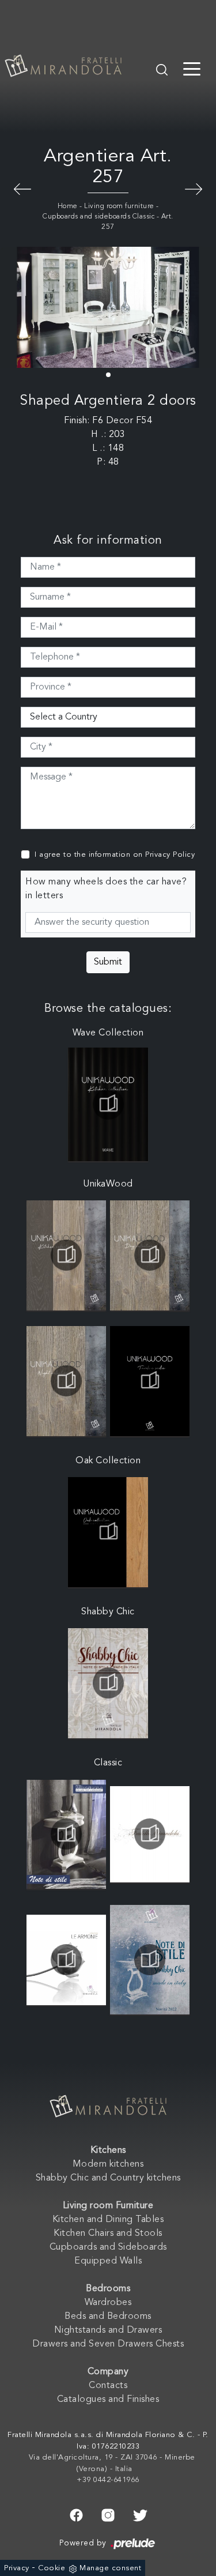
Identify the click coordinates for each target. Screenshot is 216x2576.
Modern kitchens (108, 2164)
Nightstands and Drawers (108, 2330)
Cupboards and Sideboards (108, 2247)
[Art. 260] (22, 188)
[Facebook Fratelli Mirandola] (76, 2514)
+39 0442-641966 (108, 2480)
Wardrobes (108, 2303)
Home (68, 206)
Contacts (108, 2386)
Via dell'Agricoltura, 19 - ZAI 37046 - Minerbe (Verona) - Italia (112, 2463)
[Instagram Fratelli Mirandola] (108, 2514)
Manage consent (110, 2568)
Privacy (17, 2568)
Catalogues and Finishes (108, 2400)
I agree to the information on (115, 855)
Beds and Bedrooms (108, 2317)
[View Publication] (108, 1104)
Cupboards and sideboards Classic (98, 217)
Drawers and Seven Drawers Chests (108, 2344)
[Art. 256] (194, 188)
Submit (108, 962)
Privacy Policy (170, 855)
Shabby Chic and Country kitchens (108, 2178)
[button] (108, 375)
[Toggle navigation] (192, 68)
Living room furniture (119, 206)
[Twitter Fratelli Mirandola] (140, 2514)
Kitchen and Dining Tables (108, 2220)
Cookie (52, 2568)
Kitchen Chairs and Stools (108, 2234)
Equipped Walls (108, 2261)
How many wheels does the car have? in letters (106, 889)
